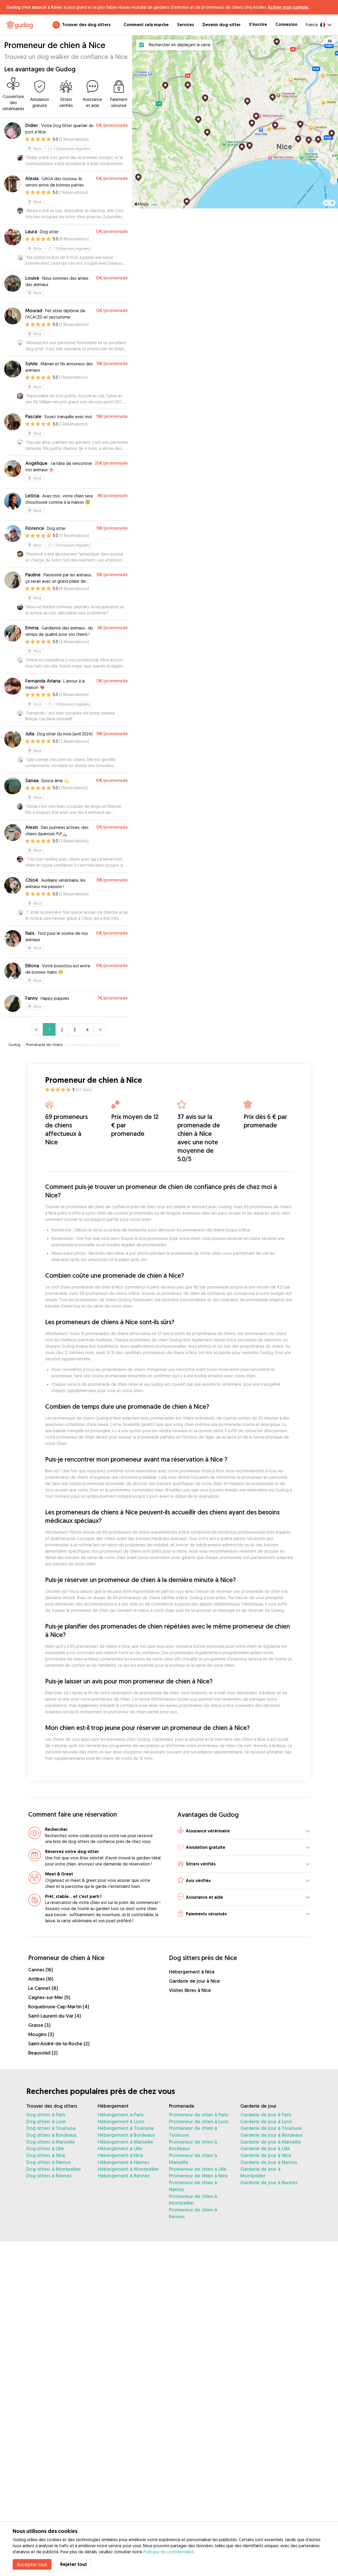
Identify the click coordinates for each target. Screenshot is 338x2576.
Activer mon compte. (288, 7)
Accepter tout (32, 2564)
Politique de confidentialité (169, 2552)
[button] (244, 1831)
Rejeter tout (74, 2564)
